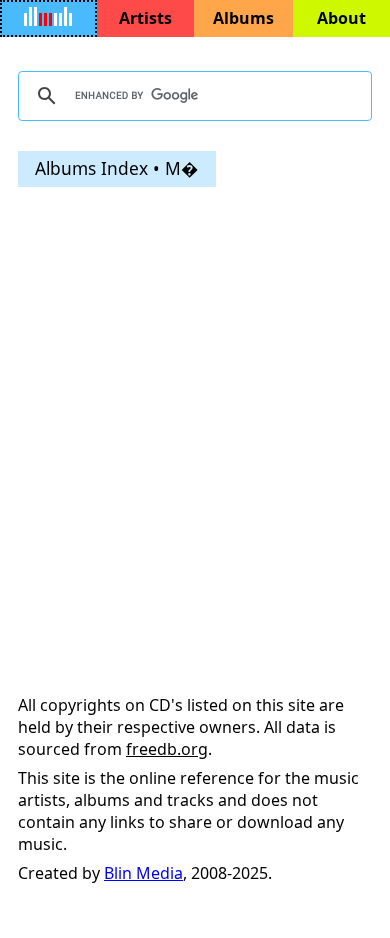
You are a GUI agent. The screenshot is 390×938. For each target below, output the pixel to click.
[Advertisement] (195, 400)
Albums (243, 18)
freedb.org (167, 749)
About (341, 18)
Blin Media (143, 873)
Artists (145, 18)
